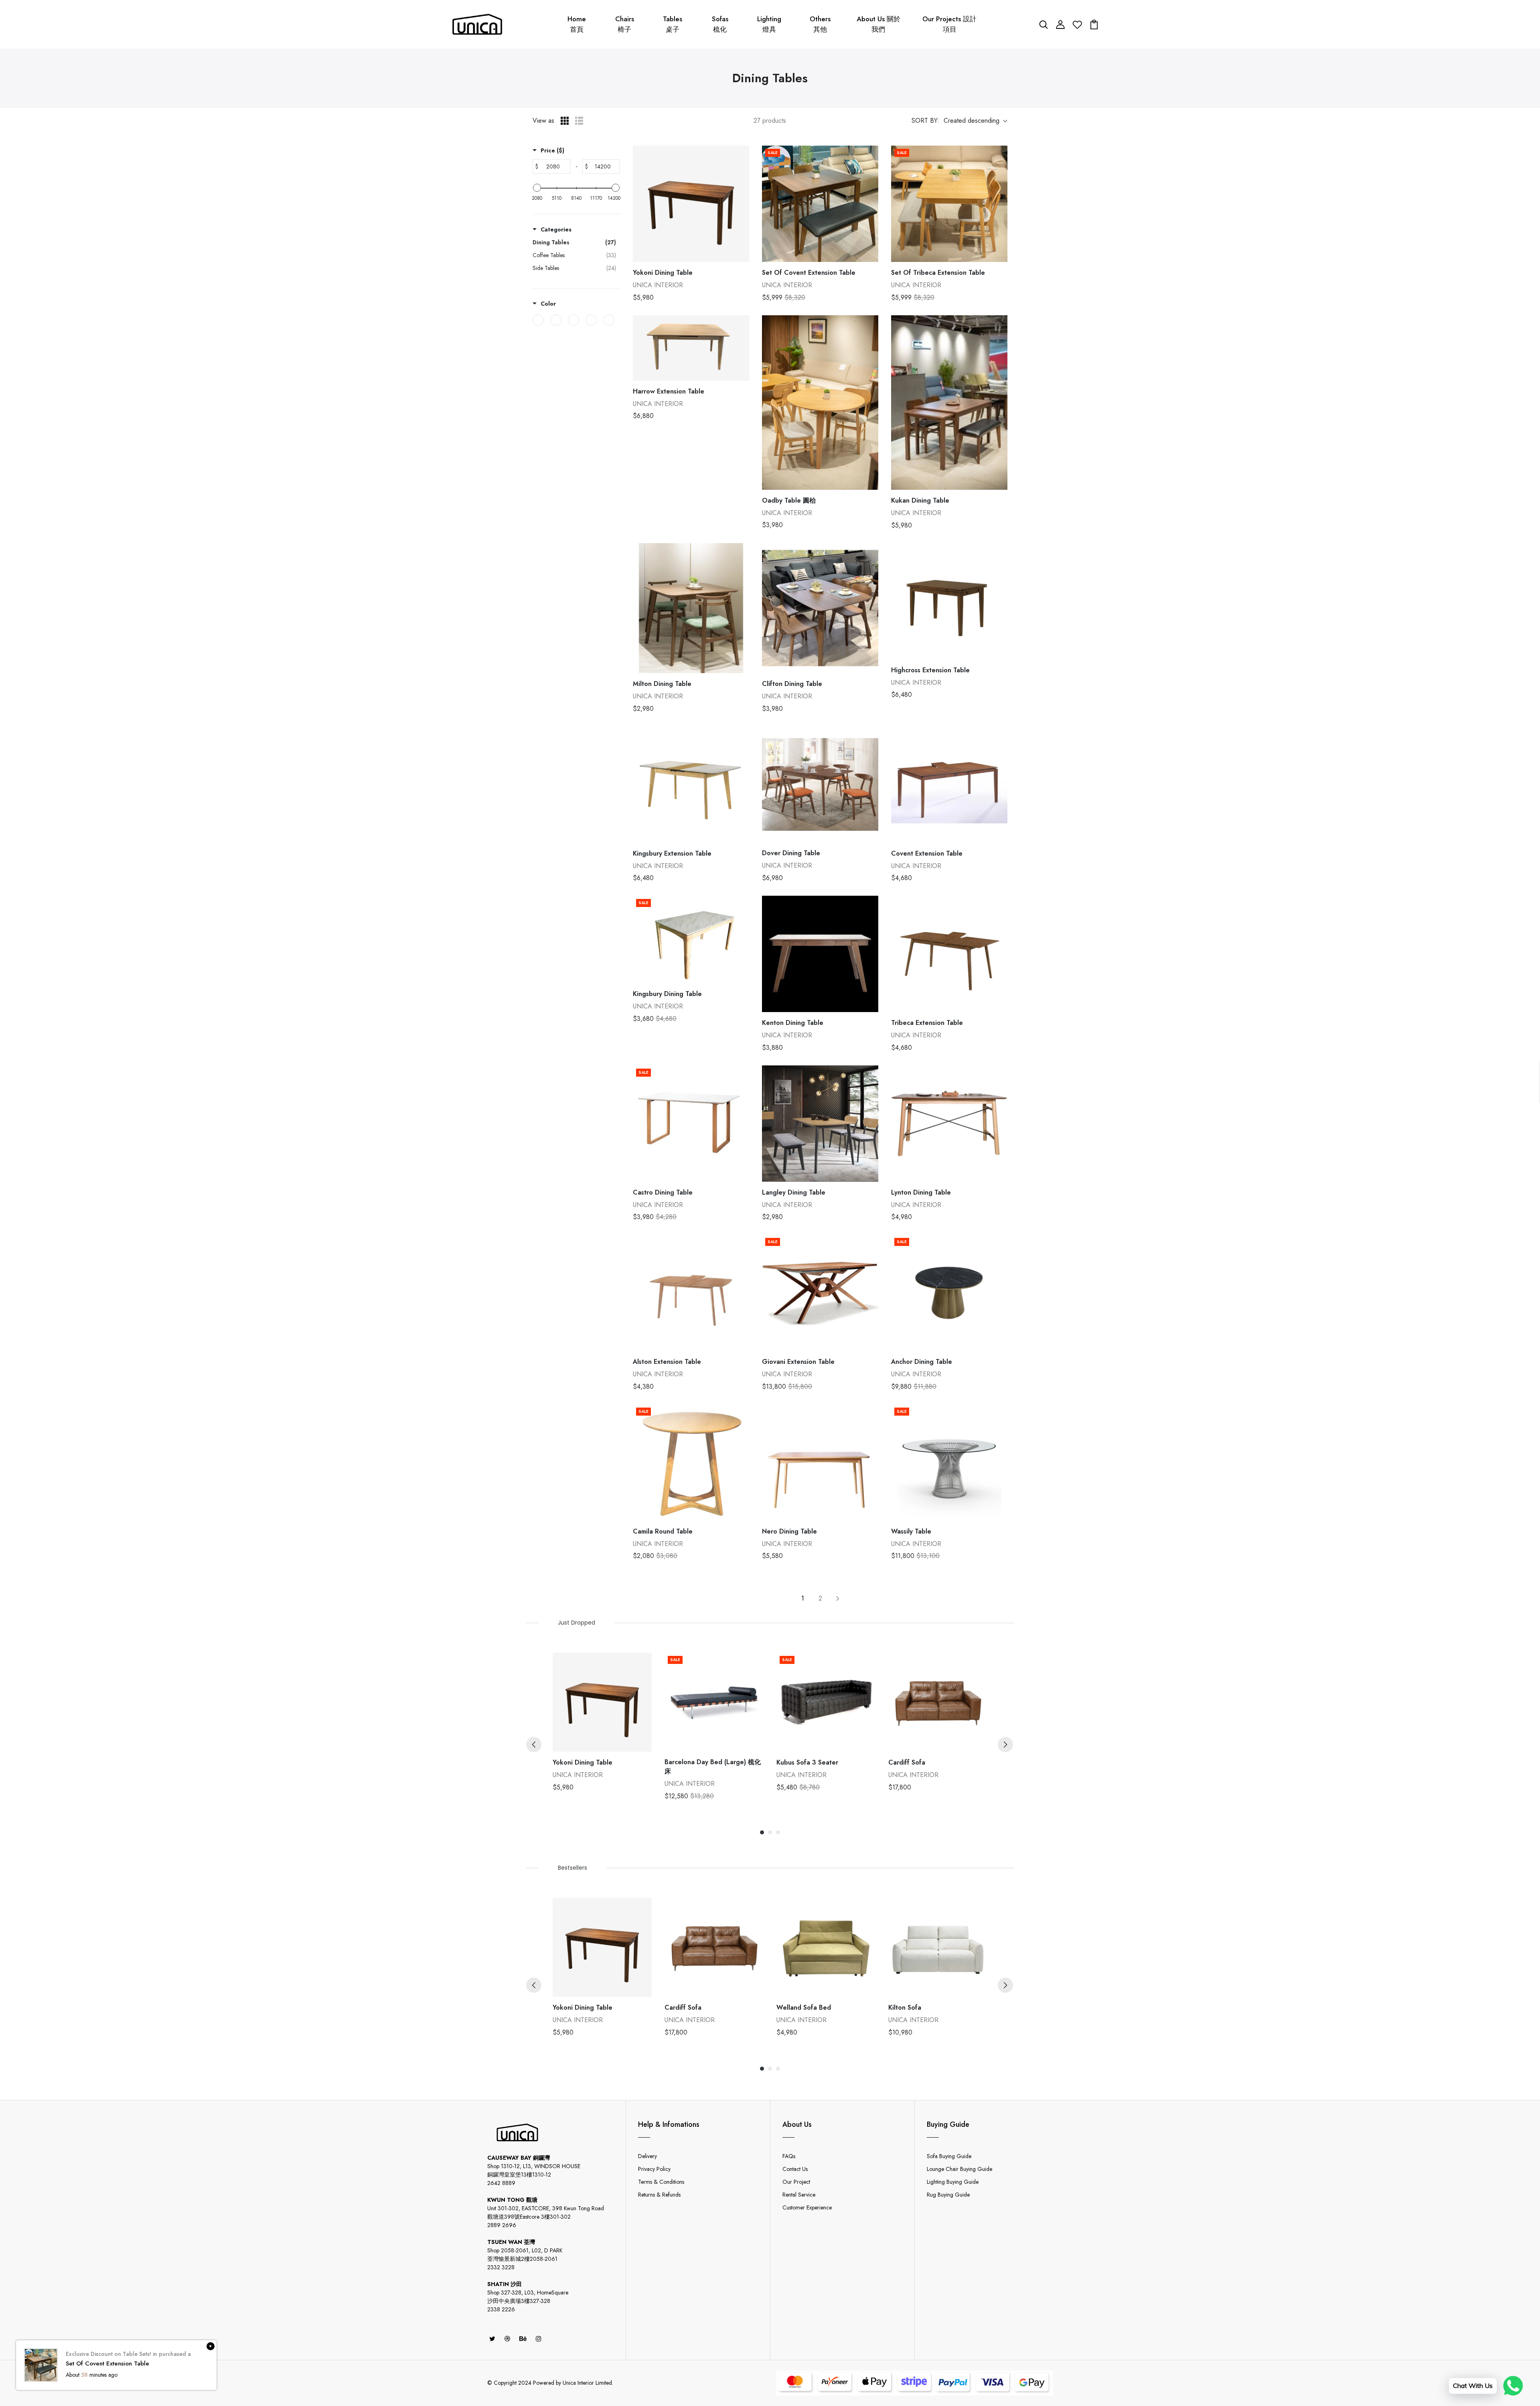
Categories (556, 229)
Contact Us (795, 2169)
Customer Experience (807, 2207)
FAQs (789, 2156)
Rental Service (799, 2195)
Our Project (796, 2182)
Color (548, 304)
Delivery (647, 2156)
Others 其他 (820, 24)
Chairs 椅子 (625, 24)
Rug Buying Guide (948, 2195)
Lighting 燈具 (769, 24)
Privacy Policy (654, 2169)
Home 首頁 (577, 24)
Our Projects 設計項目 (949, 24)
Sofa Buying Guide (949, 2156)
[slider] (537, 188)
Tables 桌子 (673, 24)
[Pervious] (534, 1745)
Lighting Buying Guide (953, 2182)
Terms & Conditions (661, 2182)
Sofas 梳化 (720, 24)
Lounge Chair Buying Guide (959, 2169)
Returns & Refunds (659, 2195)
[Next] (1005, 1745)
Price (552, 150)
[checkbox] (538, 320)
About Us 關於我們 (878, 24)
